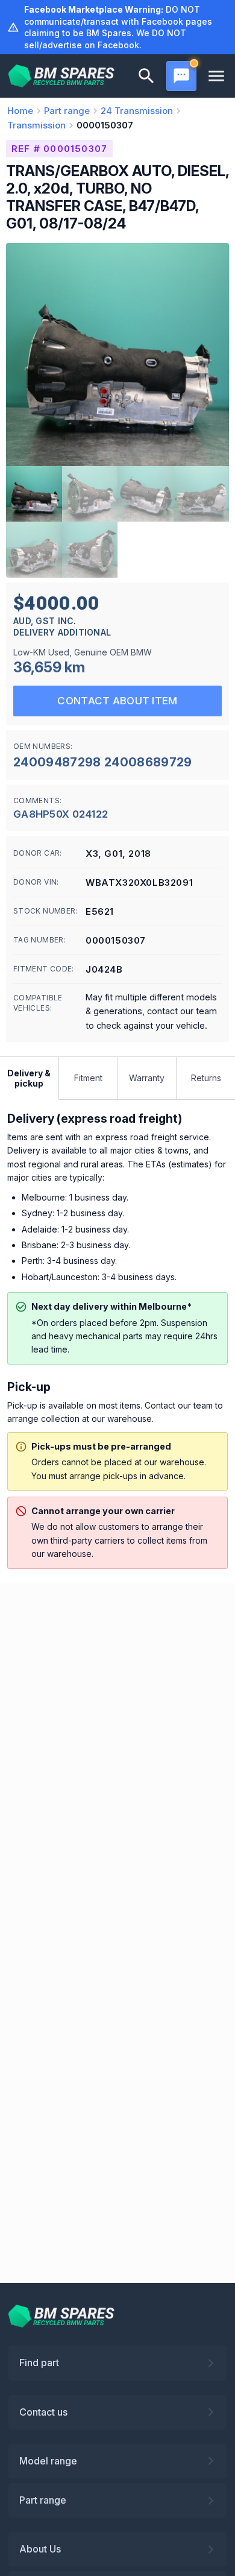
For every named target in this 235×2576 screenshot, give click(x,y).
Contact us (43, 2412)
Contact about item (117, 701)
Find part (39, 2363)
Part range (43, 2500)
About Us (40, 2549)
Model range (48, 2461)
